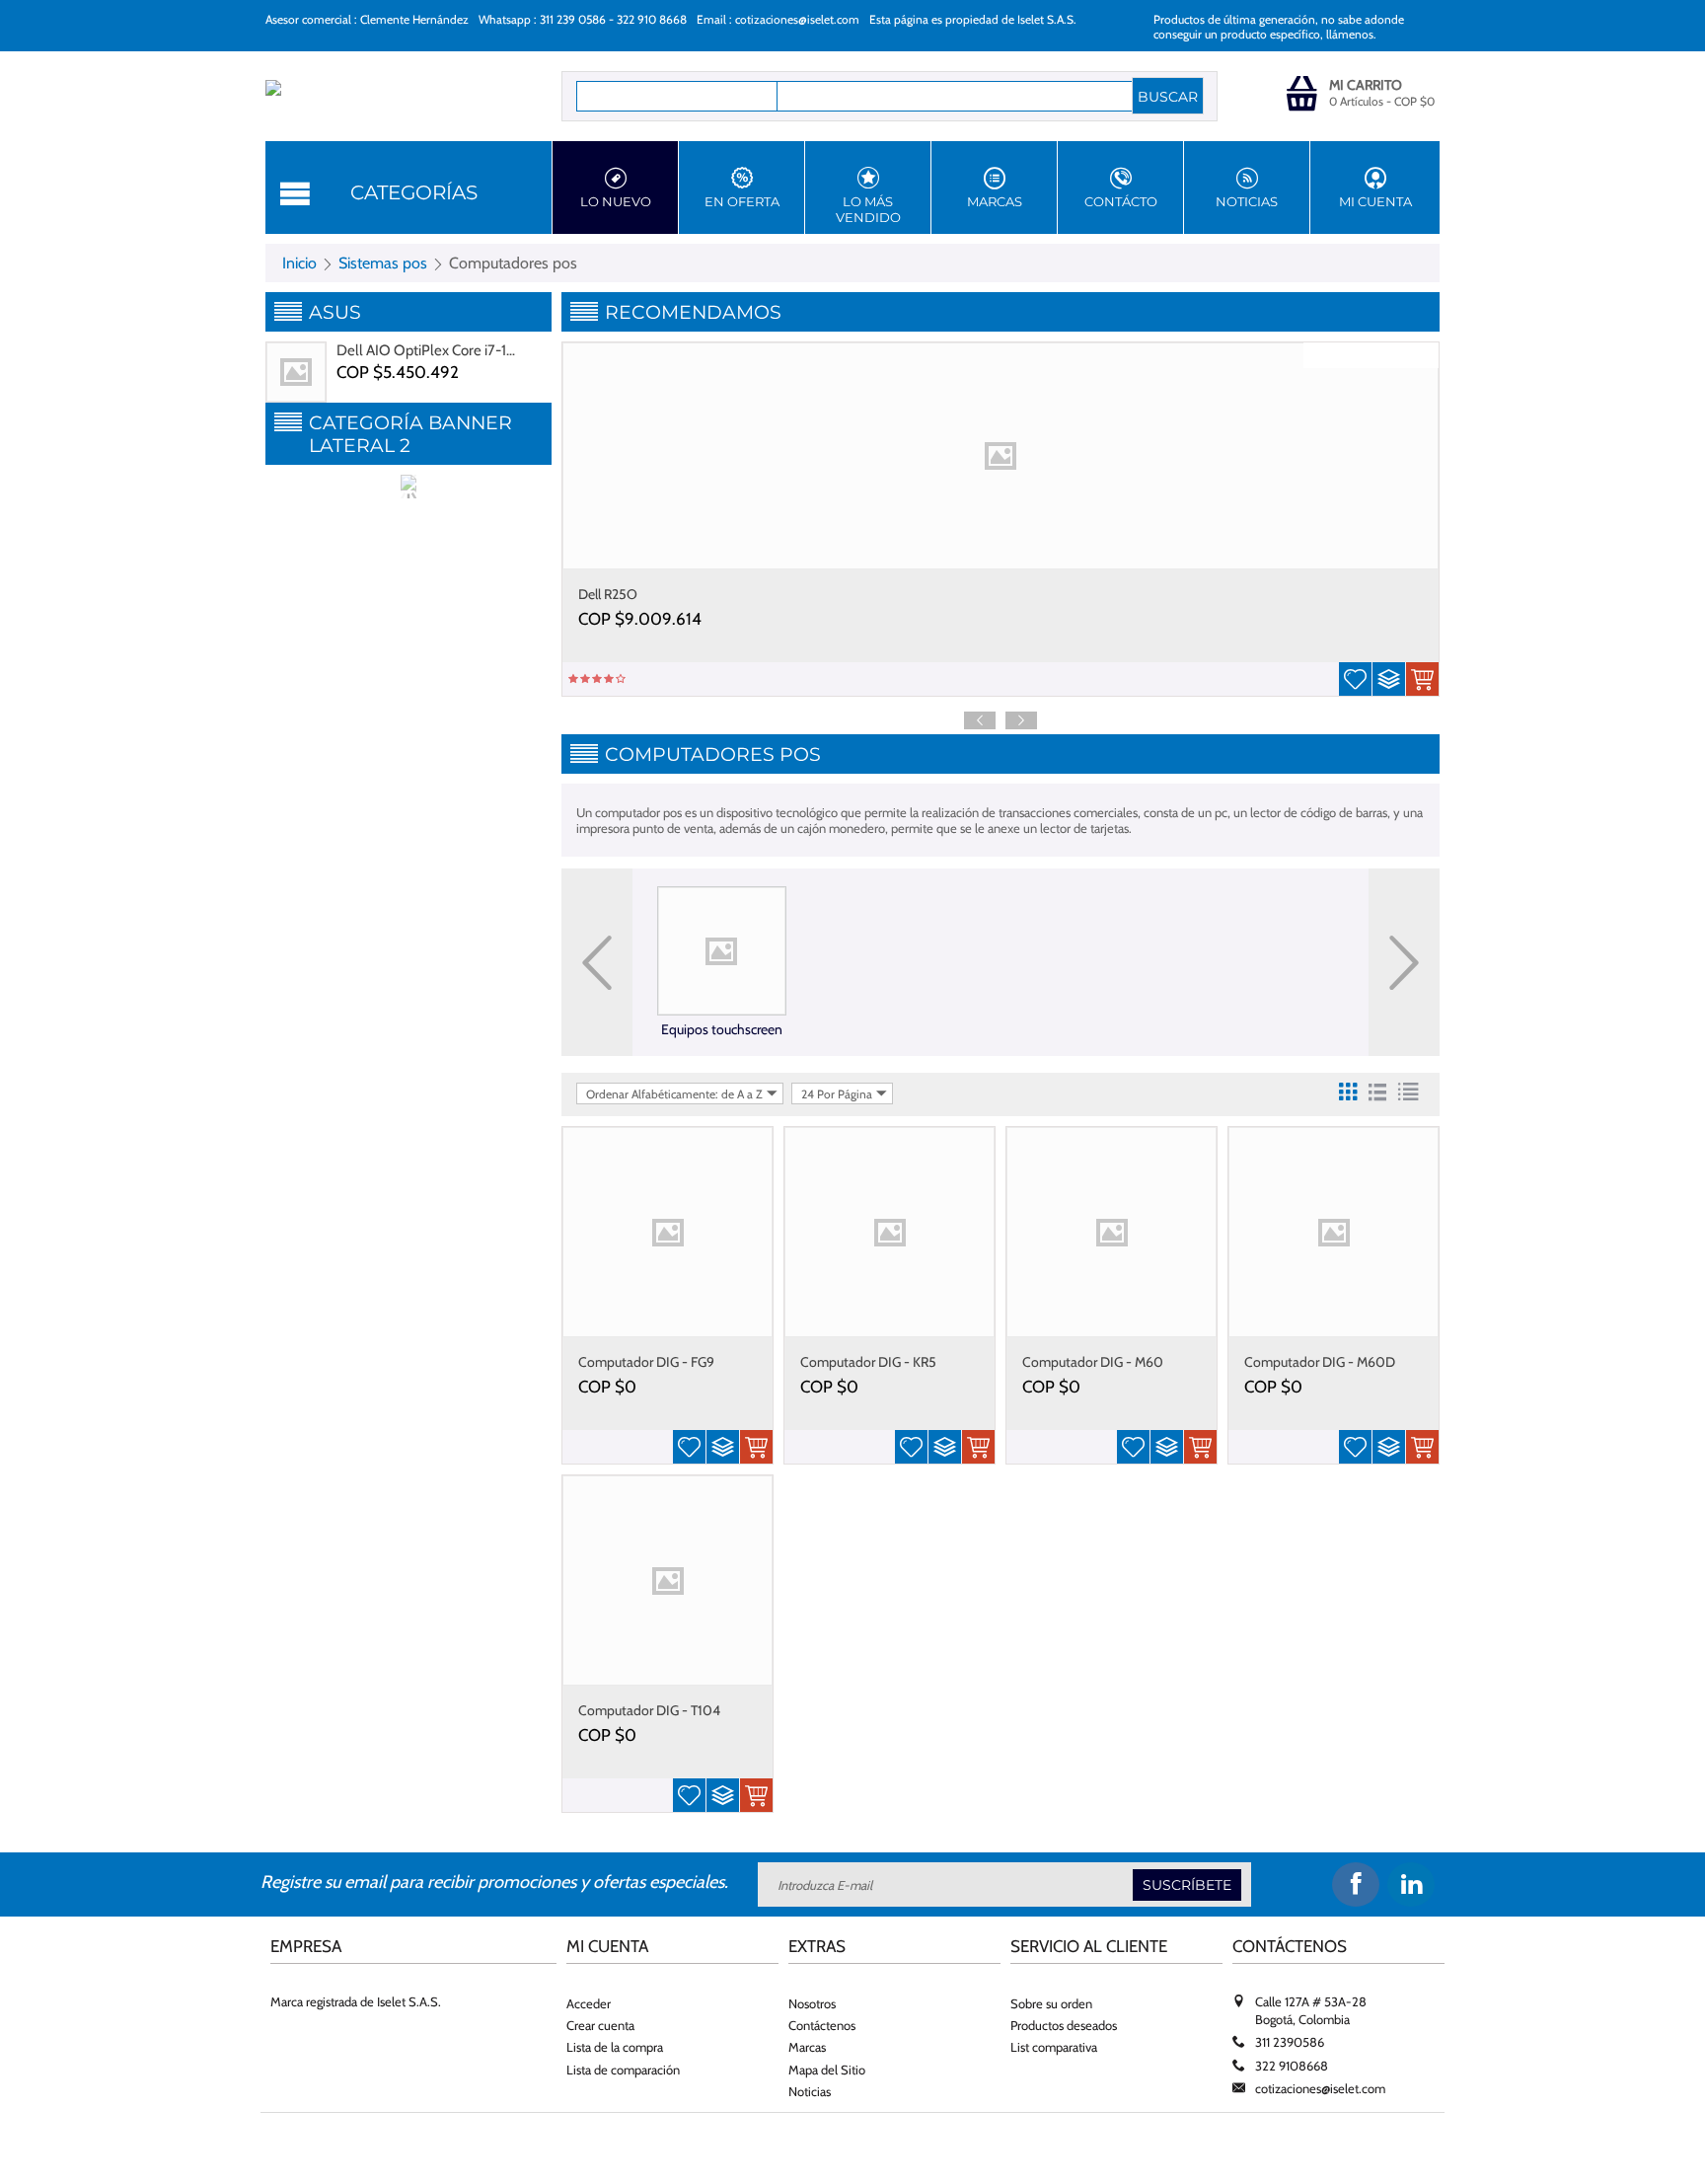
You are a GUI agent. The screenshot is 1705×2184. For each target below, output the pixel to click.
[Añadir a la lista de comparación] (1389, 679)
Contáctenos (822, 2025)
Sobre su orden (1051, 2003)
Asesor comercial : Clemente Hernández (367, 19)
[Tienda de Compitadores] (387, 98)
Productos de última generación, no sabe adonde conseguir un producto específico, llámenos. (1279, 27)
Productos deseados (1064, 2025)
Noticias (1247, 201)
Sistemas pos (383, 263)
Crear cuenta (600, 2025)
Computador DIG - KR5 (868, 1362)
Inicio (299, 263)
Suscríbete (1187, 1885)
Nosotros (812, 2003)
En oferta (742, 201)
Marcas (995, 201)
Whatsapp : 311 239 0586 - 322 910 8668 (583, 19)
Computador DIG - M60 (1093, 1362)
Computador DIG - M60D (1320, 1362)
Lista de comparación (623, 2070)
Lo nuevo (616, 201)
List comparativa (1054, 2047)
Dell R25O (608, 594)
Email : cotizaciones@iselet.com (778, 19)
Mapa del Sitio (827, 2070)
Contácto (1121, 201)
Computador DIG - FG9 (646, 1362)
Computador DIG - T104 (649, 1710)
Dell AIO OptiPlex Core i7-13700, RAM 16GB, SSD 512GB (429, 350)
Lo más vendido (868, 209)
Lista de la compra (615, 2047)
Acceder (589, 2003)
